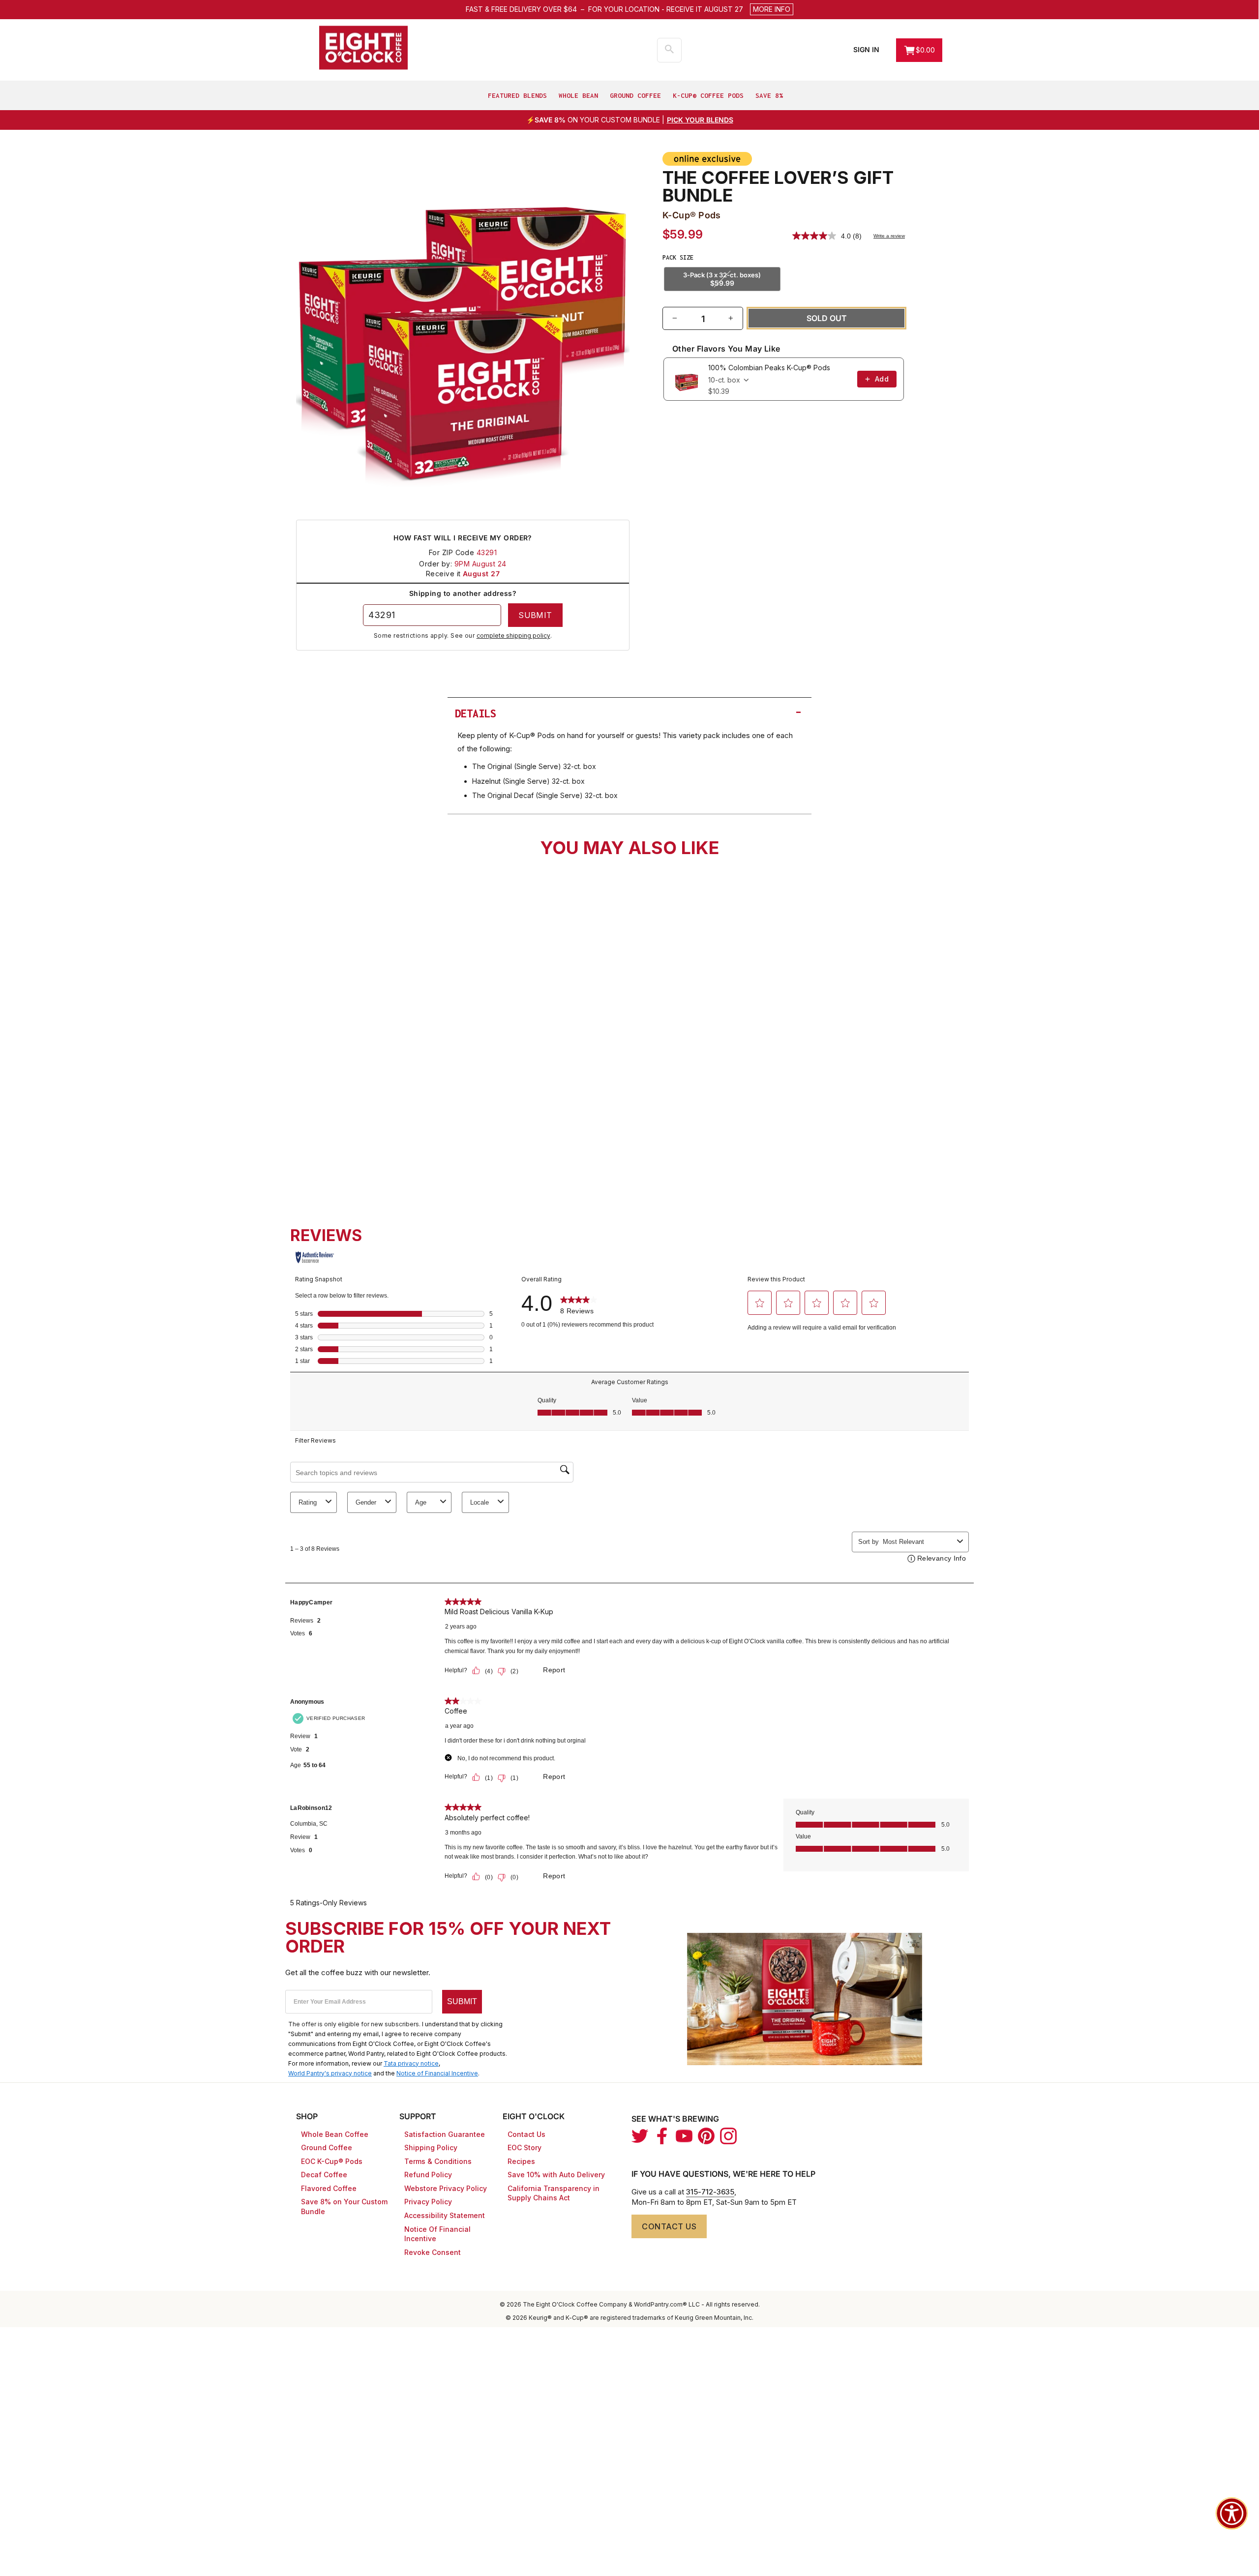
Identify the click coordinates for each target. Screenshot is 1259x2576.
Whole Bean (578, 95)
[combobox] (377, 1113)
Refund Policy (428, 2175)
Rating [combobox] (308, 1502)
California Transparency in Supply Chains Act (554, 2193)
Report (554, 1670)
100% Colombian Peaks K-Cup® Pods (769, 368)
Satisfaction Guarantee (445, 2134)
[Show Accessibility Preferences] (1232, 2513)
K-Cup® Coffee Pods (708, 95)
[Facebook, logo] (662, 2136)
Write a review (889, 236)
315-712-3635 (710, 2192)
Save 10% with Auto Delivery (556, 2175)
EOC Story (525, 2147)
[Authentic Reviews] (315, 1257)
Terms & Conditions (438, 2161)
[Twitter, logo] (640, 2136)
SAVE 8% (769, 95)
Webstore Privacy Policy (446, 2188)
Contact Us (526, 2134)
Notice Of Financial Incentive (437, 2234)
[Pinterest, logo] (706, 2136)
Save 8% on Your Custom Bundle (344, 2206)
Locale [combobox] (480, 1502)
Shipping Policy (431, 2147)
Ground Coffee (635, 95)
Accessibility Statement (445, 2215)
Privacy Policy (428, 2202)
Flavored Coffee (329, 2188)
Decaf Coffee (324, 2175)
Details (629, 712)
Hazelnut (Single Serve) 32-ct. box (528, 781)
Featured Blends (517, 95)
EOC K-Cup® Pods (332, 2161)
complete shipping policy (513, 636)
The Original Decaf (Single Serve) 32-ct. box (545, 795)
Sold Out (375, 1142)
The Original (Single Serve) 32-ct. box (534, 766)
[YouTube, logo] (684, 2136)
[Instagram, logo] (728, 2136)
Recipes (521, 2161)
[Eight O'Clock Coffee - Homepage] (363, 48)
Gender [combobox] (366, 1502)
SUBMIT (462, 2001)
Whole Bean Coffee (335, 2134)
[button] (691, 9)
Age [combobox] (421, 1502)
